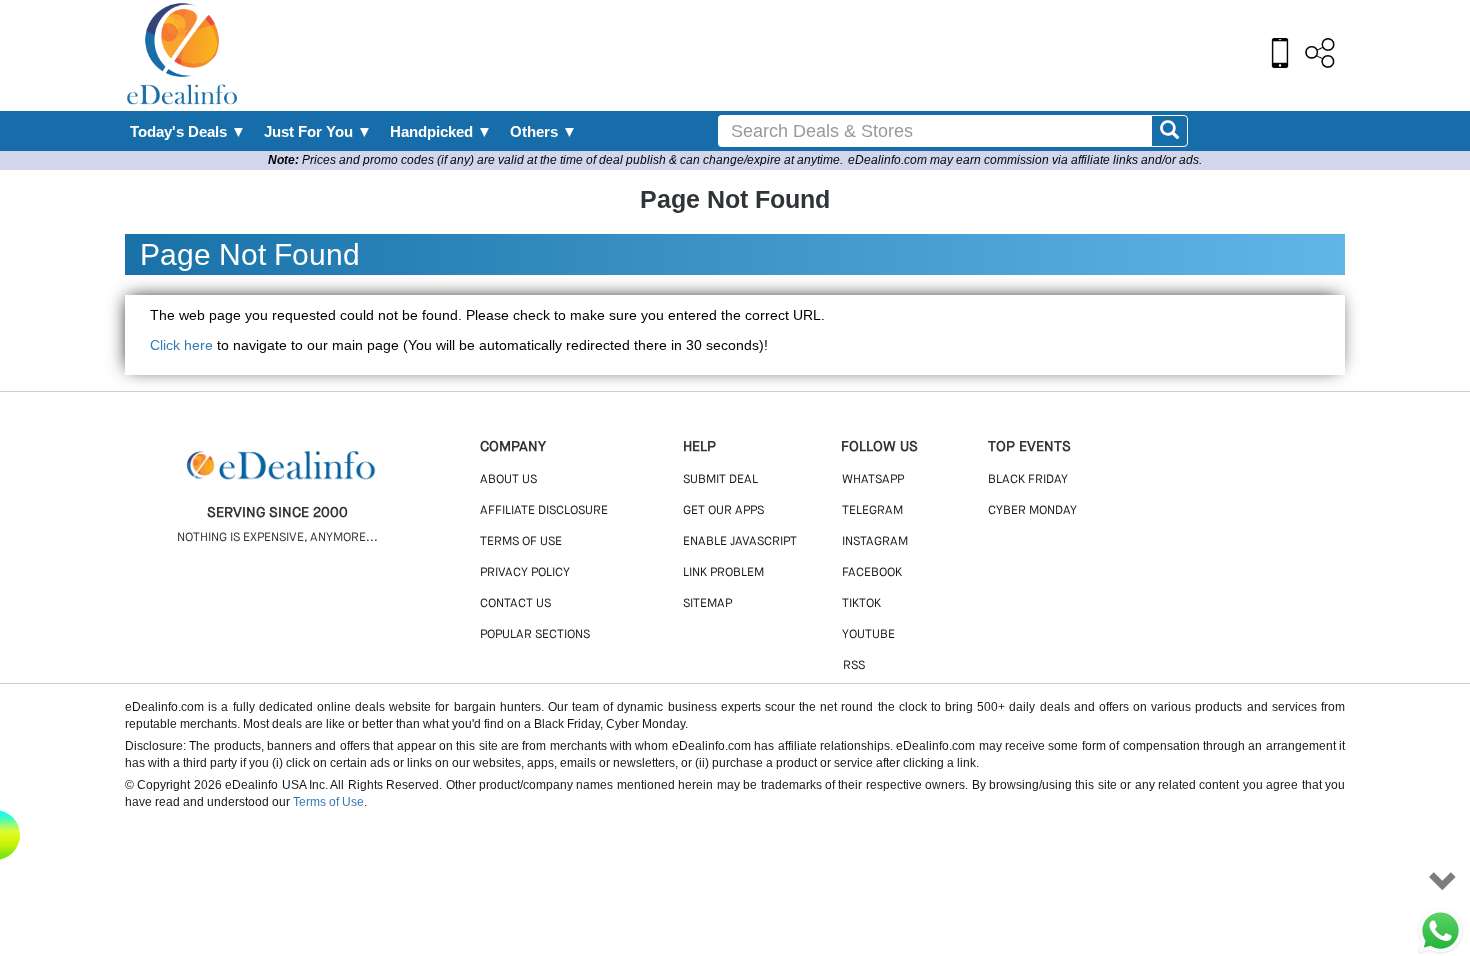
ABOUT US (508, 480)
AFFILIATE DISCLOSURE (544, 511)
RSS (854, 666)
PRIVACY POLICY (525, 573)
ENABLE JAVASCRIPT (740, 542)
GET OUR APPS (723, 511)
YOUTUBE (868, 635)
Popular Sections (535, 635)
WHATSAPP (873, 480)
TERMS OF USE (521, 542)
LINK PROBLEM (723, 573)
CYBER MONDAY (1032, 511)
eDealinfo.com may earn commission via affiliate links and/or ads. (1025, 160)
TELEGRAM (872, 511)
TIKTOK (861, 604)
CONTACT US (515, 604)
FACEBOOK (872, 573)
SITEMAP (707, 604)
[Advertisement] (778, 55)
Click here (181, 345)
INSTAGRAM (875, 542)
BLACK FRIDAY (1028, 480)
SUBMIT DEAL (720, 480)
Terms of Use (328, 802)
